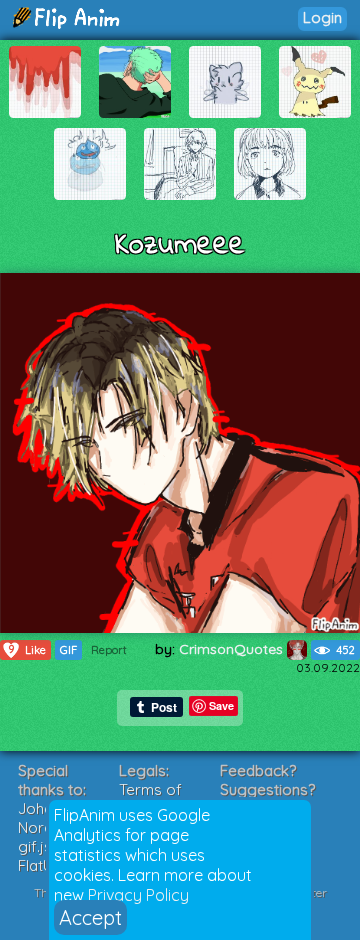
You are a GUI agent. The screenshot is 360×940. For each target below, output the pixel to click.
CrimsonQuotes (233, 649)
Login (322, 17)
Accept (90, 917)
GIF (68, 650)
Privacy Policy (138, 895)
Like (27, 649)
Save (221, 705)
